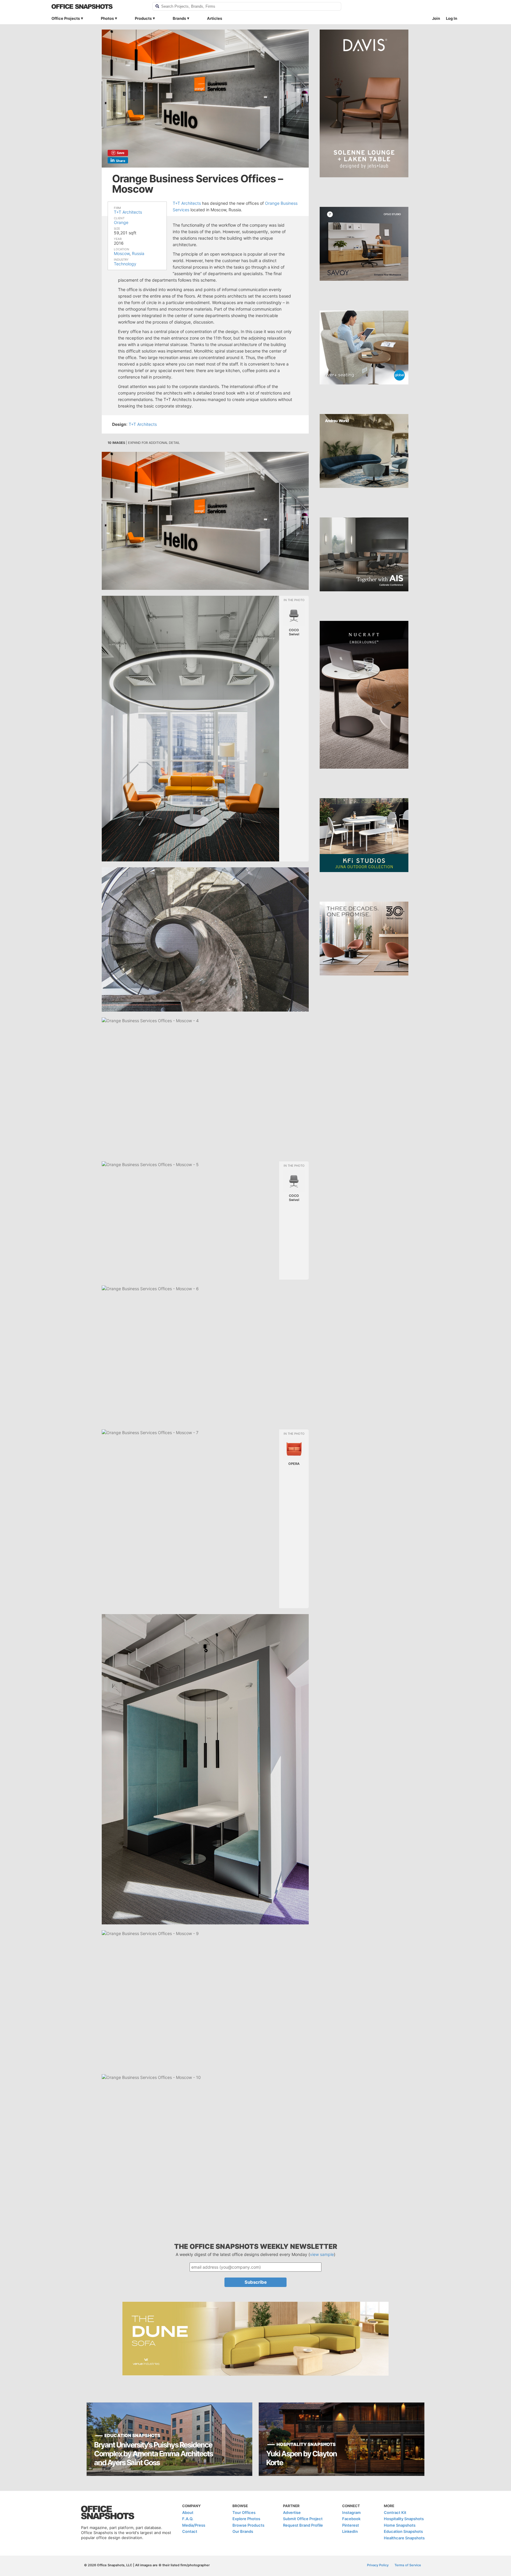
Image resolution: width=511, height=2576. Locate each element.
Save (121, 153)
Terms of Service (408, 2565)
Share (121, 161)
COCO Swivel (294, 632)
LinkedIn (350, 2531)
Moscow (122, 253)
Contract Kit (395, 2512)
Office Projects (66, 18)
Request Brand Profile (303, 2525)
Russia (138, 253)
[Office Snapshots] (98, 7)
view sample (322, 2254)
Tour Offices (244, 2512)
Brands (179, 18)
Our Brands (243, 2531)
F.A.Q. (188, 2519)
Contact (190, 2531)
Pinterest (351, 2525)
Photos (107, 18)
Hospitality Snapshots (404, 2519)
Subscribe (256, 2282)
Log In (452, 18)
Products (143, 18)
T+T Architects (128, 212)
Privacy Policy (378, 2565)
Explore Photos (246, 2519)
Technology (125, 264)
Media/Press (194, 2525)
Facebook (351, 2519)
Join (436, 18)
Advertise (292, 2512)
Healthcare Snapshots (404, 2538)
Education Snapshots (403, 2531)
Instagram (351, 2512)
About (188, 2512)
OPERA (294, 1464)
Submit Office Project (303, 2519)
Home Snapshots (400, 2525)
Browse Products (248, 2525)
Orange (121, 222)
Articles (215, 18)
